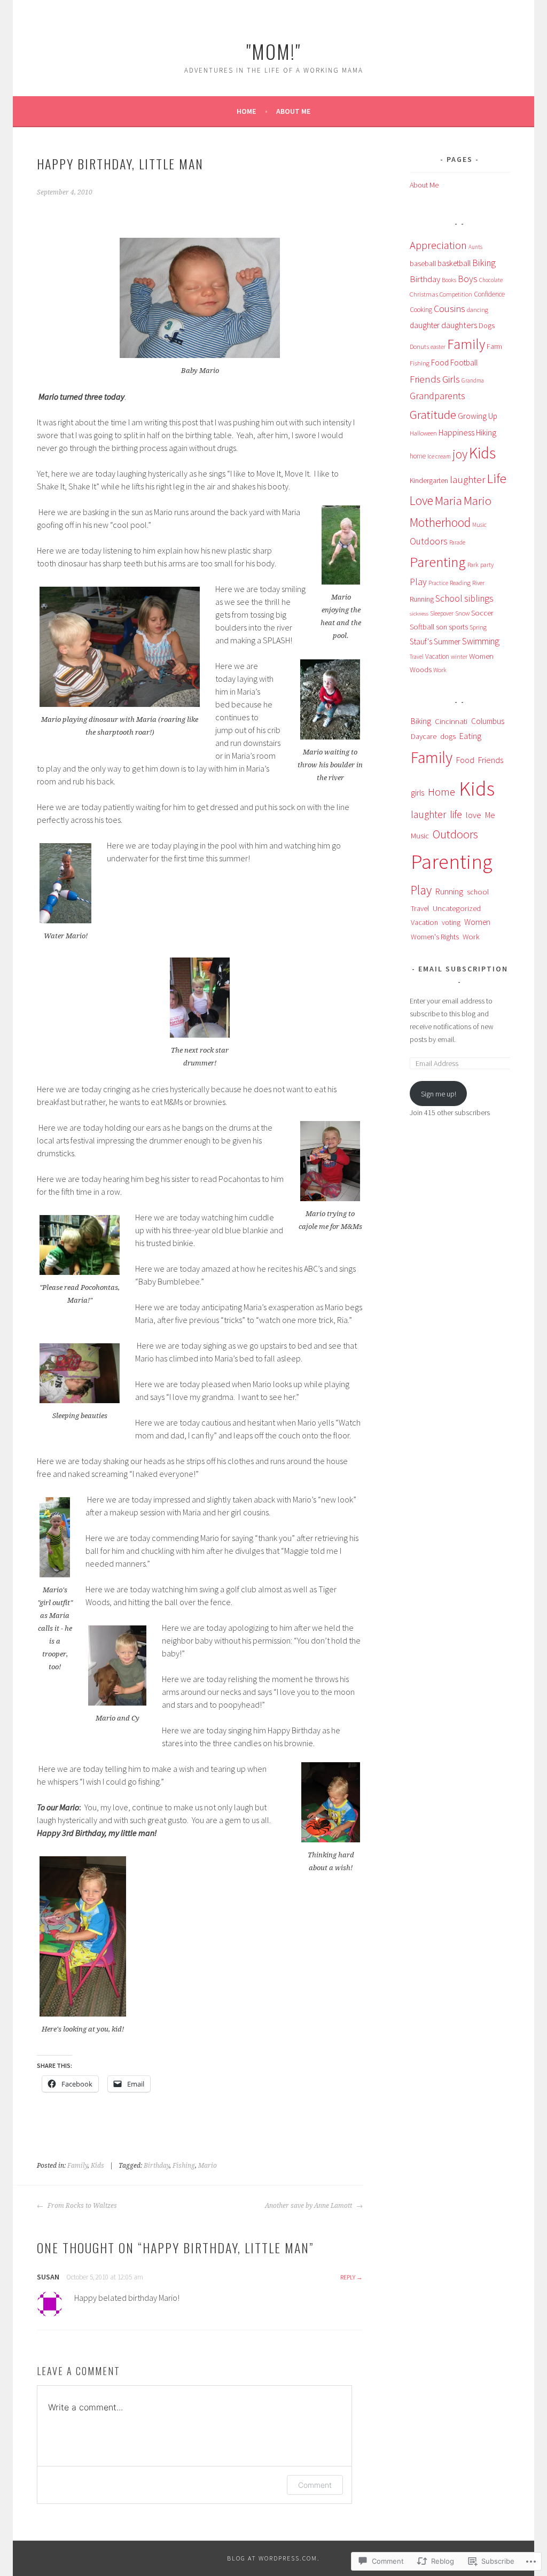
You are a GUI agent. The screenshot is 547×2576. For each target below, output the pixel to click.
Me (490, 815)
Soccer (482, 613)
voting (451, 922)
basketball (454, 263)
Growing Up (478, 416)
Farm (494, 346)
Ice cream (439, 456)
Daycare (424, 736)
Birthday (157, 2166)
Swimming (481, 641)
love (474, 815)
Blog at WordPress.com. (273, 2558)
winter (459, 657)
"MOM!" (273, 51)
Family (77, 2166)
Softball (422, 627)
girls (417, 793)
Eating (470, 736)
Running (422, 599)
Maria (448, 500)
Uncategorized (457, 908)
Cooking (421, 310)
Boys (468, 279)
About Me (293, 111)
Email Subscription (463, 969)
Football (464, 363)
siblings (479, 598)
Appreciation (438, 245)
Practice (438, 583)
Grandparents (437, 396)
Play (418, 582)
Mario (208, 2166)
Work (440, 670)
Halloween (423, 433)
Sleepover (442, 613)
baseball (423, 264)
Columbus (488, 721)
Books (449, 280)
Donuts (419, 347)
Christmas (424, 294)
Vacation (437, 656)
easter (438, 347)
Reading (460, 583)
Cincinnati (451, 721)
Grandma (473, 380)
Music (479, 525)
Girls (451, 379)
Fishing (184, 2166)
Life (497, 478)
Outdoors (429, 541)
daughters (459, 325)
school (478, 892)
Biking (484, 263)
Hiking (486, 433)
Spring (478, 627)
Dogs (487, 325)
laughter (467, 480)
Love (421, 501)
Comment (315, 2485)
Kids (97, 2166)
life (456, 814)
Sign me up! (439, 1094)
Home (246, 111)
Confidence (489, 294)
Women (481, 656)
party (487, 565)
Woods (421, 670)
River (478, 583)
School (449, 598)
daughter (425, 325)
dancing (478, 310)
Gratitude (433, 414)
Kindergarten (429, 481)
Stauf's (421, 641)
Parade (457, 542)
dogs (448, 736)
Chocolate (491, 280)
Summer (447, 641)
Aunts (475, 247)
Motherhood (440, 522)
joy (460, 454)
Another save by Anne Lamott (309, 2206)
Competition (456, 294)
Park (473, 565)
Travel (417, 657)
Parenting (438, 562)
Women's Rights (435, 937)
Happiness (456, 432)
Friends (425, 379)
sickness (419, 614)
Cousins (450, 309)
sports (458, 627)
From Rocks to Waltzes (81, 2206)
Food (440, 363)
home (418, 456)
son (441, 627)
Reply (348, 2277)
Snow (462, 613)
